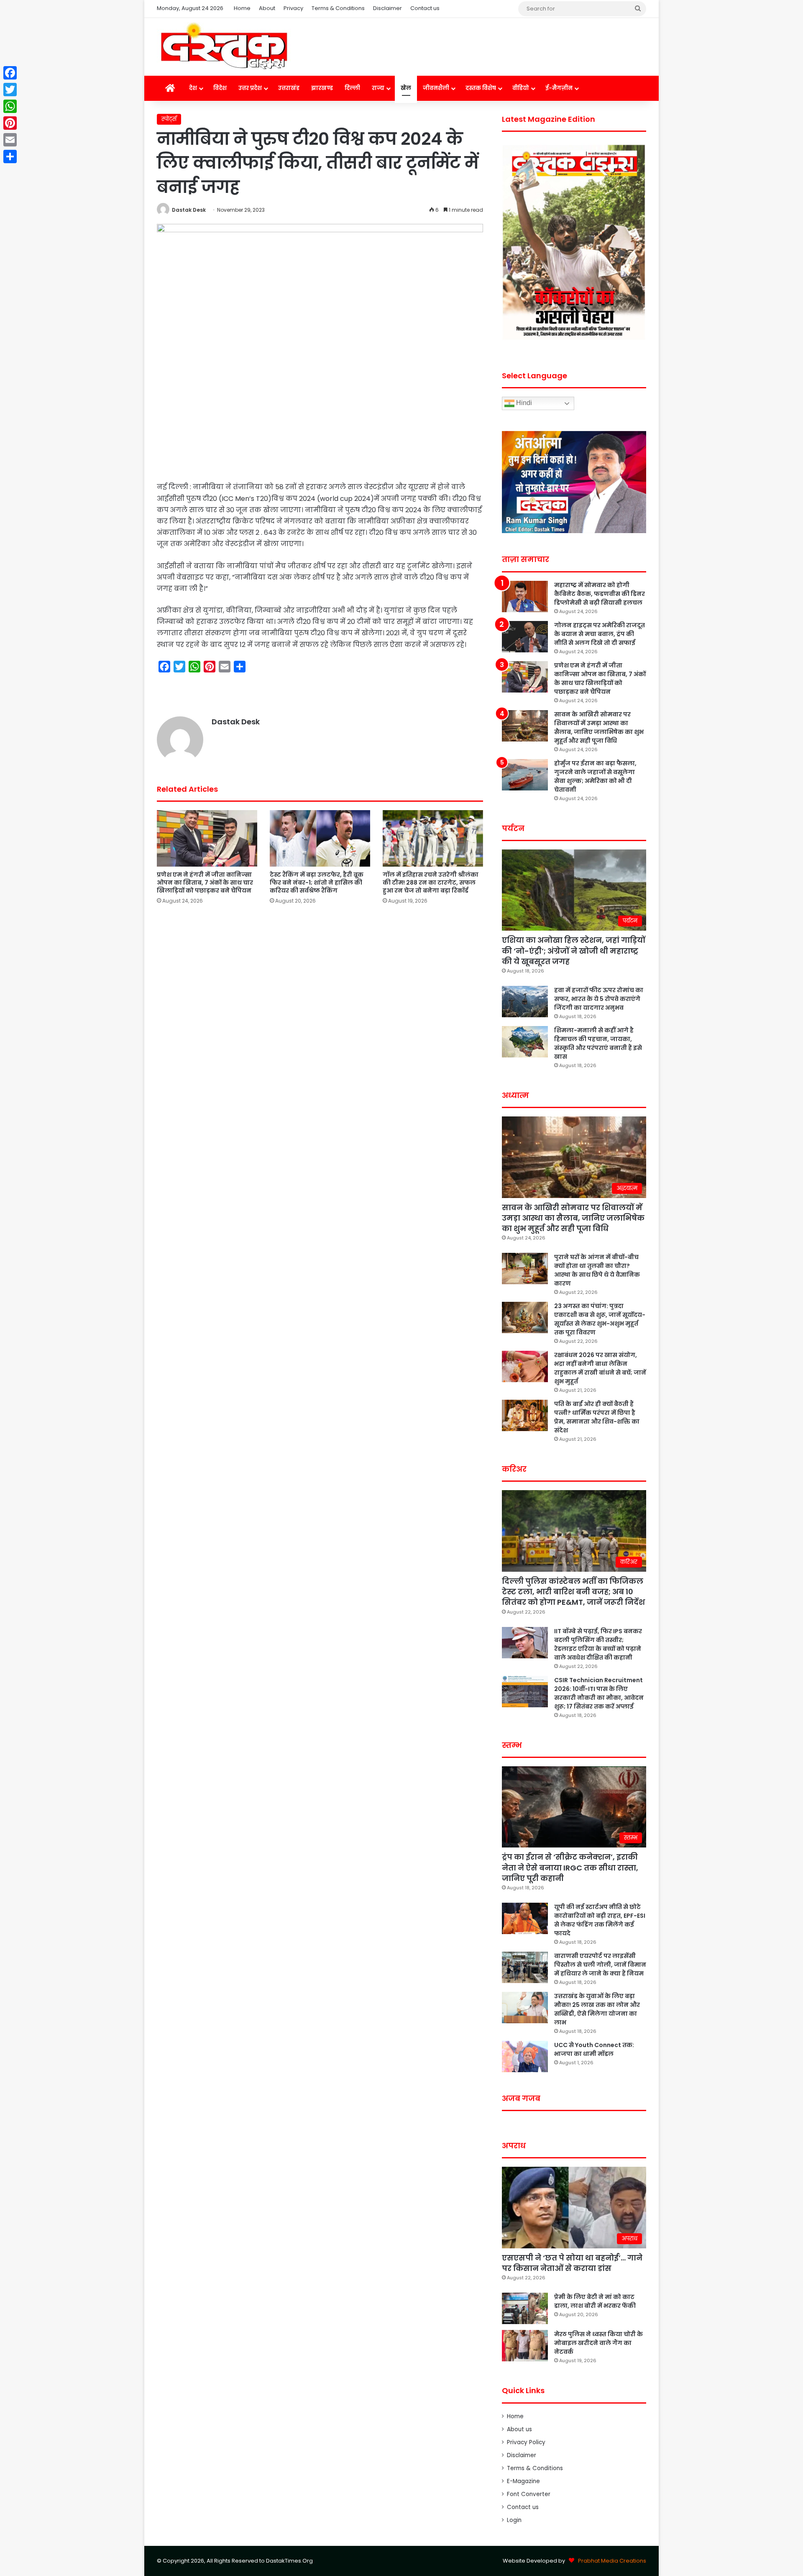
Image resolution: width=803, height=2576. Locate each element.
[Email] (10, 140)
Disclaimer (387, 8)
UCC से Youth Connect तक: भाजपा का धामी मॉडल (594, 2049)
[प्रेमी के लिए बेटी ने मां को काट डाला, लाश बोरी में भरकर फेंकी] (525, 2308)
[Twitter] (10, 90)
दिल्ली (352, 88)
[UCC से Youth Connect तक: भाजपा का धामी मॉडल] (525, 2056)
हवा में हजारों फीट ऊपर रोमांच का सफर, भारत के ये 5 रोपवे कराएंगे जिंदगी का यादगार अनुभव (599, 999)
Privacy (293, 8)
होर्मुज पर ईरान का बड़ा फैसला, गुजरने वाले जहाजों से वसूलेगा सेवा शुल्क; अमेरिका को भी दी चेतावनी (595, 776)
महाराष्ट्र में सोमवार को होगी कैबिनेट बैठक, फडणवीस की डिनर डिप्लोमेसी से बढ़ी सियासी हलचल (600, 594)
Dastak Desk (189, 210)
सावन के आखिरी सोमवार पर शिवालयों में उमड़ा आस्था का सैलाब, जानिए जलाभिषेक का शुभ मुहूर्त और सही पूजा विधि (599, 727)
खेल (406, 88)
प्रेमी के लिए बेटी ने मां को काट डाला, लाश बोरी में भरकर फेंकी (595, 2301)
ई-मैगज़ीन (559, 88)
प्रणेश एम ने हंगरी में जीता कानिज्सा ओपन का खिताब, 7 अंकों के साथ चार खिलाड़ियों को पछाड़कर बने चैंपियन (205, 883)
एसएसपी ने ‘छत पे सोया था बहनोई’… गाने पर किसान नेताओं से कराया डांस (572, 2263)
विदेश (220, 88)
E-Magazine (523, 2481)
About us (519, 2429)
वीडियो (521, 88)
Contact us (425, 8)
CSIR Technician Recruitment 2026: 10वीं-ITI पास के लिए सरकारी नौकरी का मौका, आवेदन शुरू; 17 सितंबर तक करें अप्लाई (599, 1693)
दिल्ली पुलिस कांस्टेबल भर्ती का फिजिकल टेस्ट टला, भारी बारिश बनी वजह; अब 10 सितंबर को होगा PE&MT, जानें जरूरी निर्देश (573, 1592)
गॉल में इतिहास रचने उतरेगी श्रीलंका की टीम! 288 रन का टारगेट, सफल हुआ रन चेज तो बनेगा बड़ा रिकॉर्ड (431, 883)
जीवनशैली (436, 88)
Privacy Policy (526, 2442)
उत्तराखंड (289, 88)
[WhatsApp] (10, 106)
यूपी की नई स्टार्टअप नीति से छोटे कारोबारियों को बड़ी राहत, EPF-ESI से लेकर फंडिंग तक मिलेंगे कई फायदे (600, 1920)
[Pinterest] (10, 123)
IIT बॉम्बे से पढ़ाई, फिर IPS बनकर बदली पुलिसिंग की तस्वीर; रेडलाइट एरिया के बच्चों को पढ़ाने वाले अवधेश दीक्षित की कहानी (598, 1644)
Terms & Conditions (338, 8)
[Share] (10, 157)
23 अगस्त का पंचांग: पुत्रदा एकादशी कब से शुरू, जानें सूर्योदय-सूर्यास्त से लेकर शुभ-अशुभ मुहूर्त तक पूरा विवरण (600, 1319)
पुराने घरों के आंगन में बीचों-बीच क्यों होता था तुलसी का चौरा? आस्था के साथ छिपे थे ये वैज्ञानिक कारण (597, 1270)
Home (242, 8)
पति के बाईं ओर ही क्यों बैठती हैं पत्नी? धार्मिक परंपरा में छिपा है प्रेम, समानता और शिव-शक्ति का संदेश (597, 1417)
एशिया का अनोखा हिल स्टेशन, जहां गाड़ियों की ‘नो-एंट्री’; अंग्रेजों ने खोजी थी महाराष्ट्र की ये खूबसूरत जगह (574, 951)
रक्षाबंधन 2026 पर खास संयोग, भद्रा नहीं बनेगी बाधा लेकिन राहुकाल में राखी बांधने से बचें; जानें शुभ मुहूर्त (600, 1368)
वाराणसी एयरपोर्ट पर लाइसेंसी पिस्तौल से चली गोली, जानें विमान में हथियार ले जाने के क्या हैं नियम (600, 1965)
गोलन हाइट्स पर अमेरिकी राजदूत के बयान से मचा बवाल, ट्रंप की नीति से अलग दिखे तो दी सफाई (600, 634)
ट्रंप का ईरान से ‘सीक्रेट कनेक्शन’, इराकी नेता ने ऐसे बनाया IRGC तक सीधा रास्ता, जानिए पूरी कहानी (570, 1867)
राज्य (378, 88)
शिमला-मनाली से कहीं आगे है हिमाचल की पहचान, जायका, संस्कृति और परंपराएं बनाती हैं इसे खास (598, 1043)
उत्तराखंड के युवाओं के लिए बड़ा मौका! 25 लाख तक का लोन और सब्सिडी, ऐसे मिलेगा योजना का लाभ (597, 2009)
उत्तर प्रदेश (250, 88)
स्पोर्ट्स (169, 119)
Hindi (523, 403)
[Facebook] (10, 73)
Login (514, 2520)
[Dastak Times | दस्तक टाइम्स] (224, 47)
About (267, 8)
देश (193, 88)
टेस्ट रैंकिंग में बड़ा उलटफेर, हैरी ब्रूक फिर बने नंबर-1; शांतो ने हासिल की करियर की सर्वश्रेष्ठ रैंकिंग (317, 883)
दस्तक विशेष (481, 88)
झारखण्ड (322, 88)
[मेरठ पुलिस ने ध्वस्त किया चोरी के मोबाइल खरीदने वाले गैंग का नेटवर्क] (525, 2346)
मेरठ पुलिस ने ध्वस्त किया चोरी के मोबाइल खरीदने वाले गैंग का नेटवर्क (598, 2343)
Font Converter (529, 2494)
